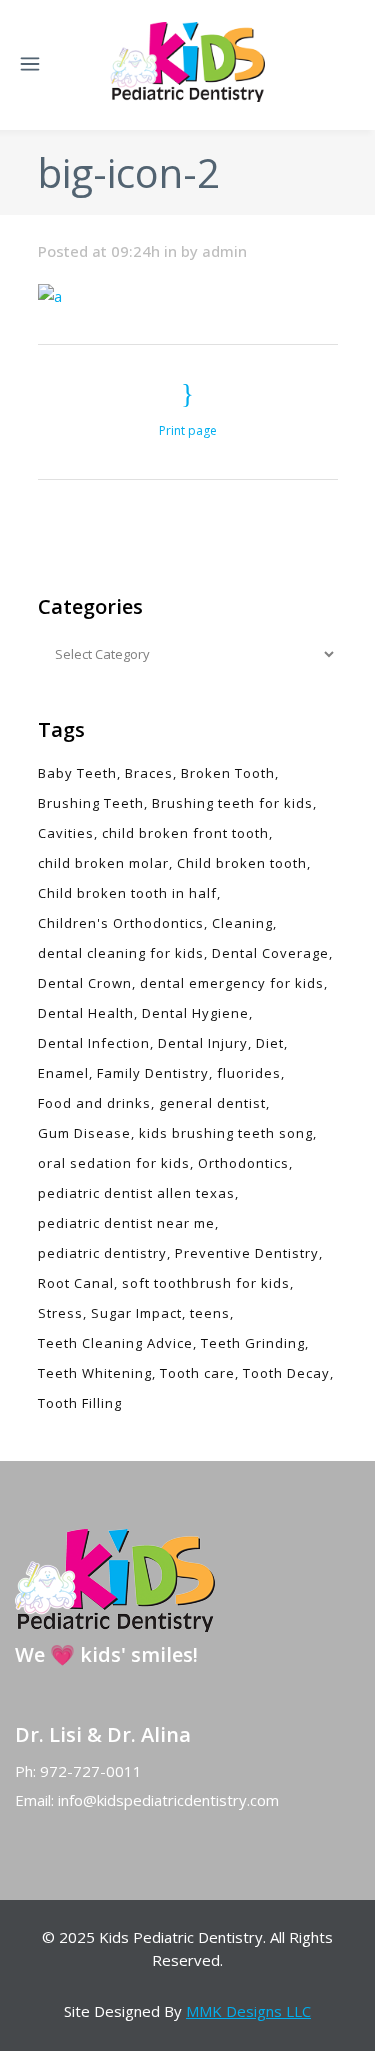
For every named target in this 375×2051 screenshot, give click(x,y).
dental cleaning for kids (121, 953)
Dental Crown (85, 983)
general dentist (212, 1103)
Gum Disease (84, 1133)
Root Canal (76, 1283)
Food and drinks (94, 1103)
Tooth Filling (80, 1403)
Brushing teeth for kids (232, 803)
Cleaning (242, 923)
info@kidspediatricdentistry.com (168, 1800)
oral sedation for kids (114, 1163)
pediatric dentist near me (126, 1223)
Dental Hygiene (195, 1013)
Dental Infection (94, 1043)
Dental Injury (203, 1043)
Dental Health (86, 1013)
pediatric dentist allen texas (136, 1193)
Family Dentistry (153, 1073)
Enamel (63, 1073)
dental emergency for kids (232, 983)
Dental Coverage (270, 953)
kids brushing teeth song (226, 1133)
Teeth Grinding (253, 1343)
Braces (149, 773)
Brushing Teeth (91, 803)
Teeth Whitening (95, 1373)
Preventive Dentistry (247, 1253)
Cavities (66, 833)
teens (210, 1313)
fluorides (249, 1073)
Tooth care (197, 1373)
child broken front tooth (185, 833)
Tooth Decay (286, 1373)
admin (224, 251)
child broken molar (103, 863)
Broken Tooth (228, 773)
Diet (270, 1043)
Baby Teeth (77, 773)
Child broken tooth (242, 863)
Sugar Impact (136, 1313)
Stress (60, 1313)
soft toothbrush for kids (206, 1283)
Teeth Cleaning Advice (115, 1343)
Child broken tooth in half (127, 893)
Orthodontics (243, 1163)
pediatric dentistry (102, 1253)
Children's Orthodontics (121, 923)
